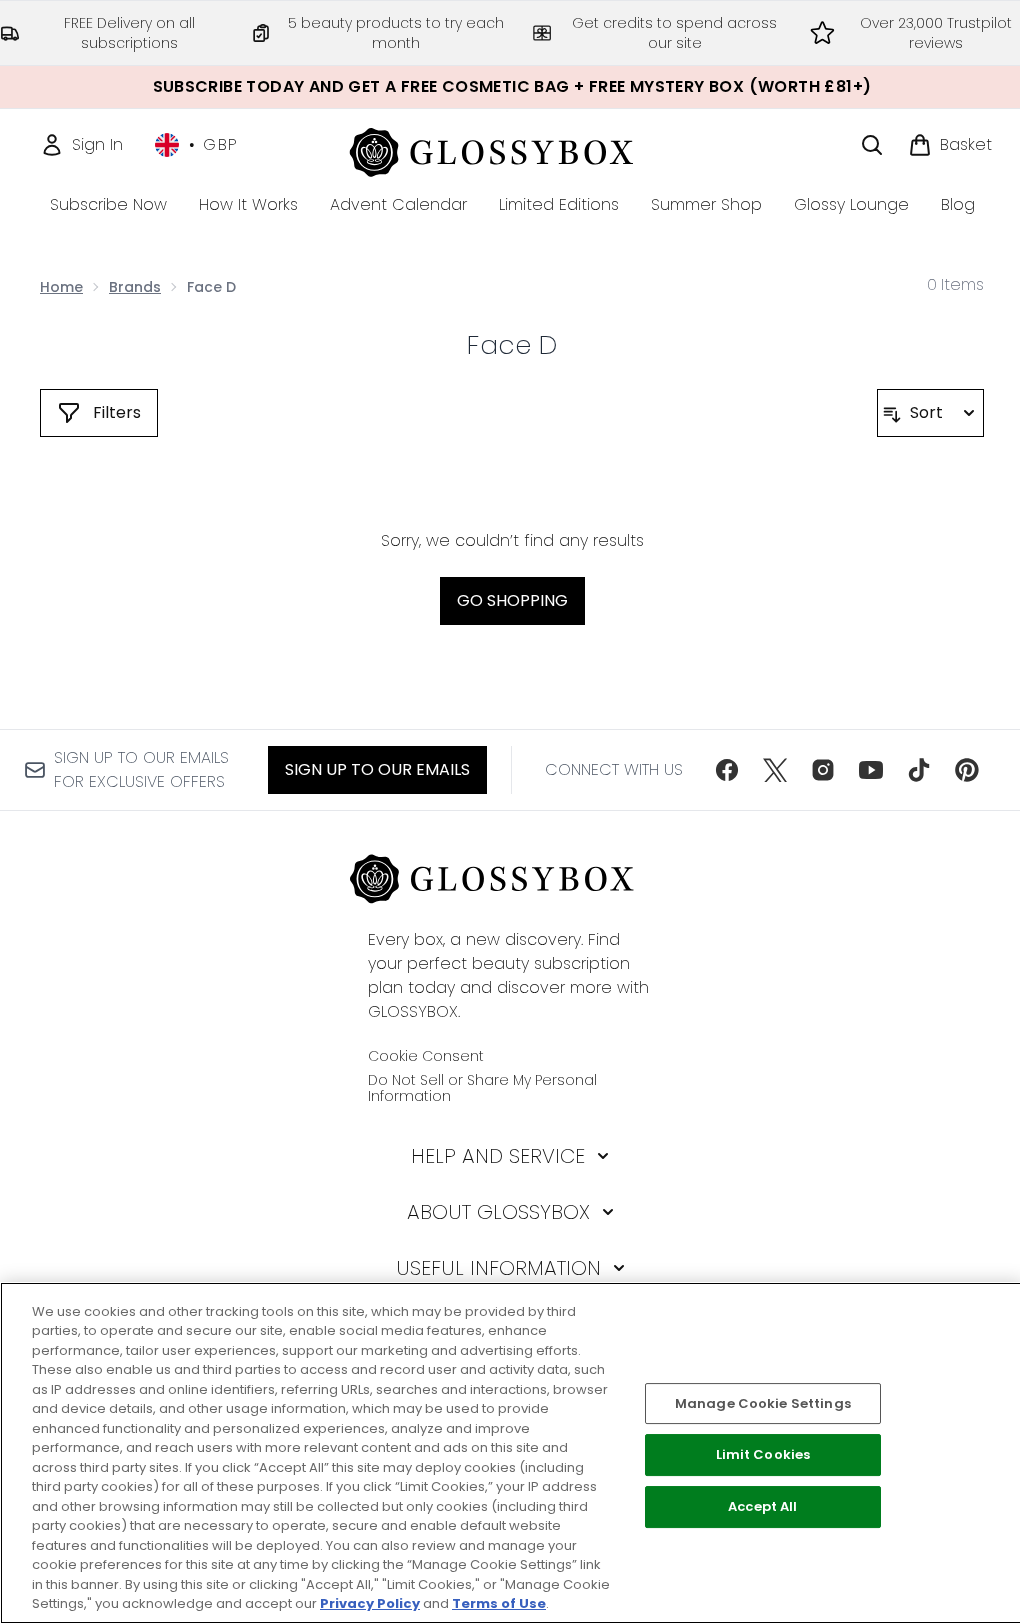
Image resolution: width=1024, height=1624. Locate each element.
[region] (512, 1453)
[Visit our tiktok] (919, 770)
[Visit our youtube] (871, 770)
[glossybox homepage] (512, 149)
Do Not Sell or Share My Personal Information (482, 1088)
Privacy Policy (370, 1603)
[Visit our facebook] (727, 770)
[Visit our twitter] (775, 770)
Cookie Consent (426, 1056)
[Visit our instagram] (823, 770)
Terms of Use (499, 1603)
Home (61, 287)
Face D (512, 345)
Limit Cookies (763, 1455)
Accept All (762, 1506)
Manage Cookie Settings (763, 1403)
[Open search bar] (872, 145)
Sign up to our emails (377, 769)
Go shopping (512, 600)
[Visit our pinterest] (967, 770)
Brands (135, 287)
